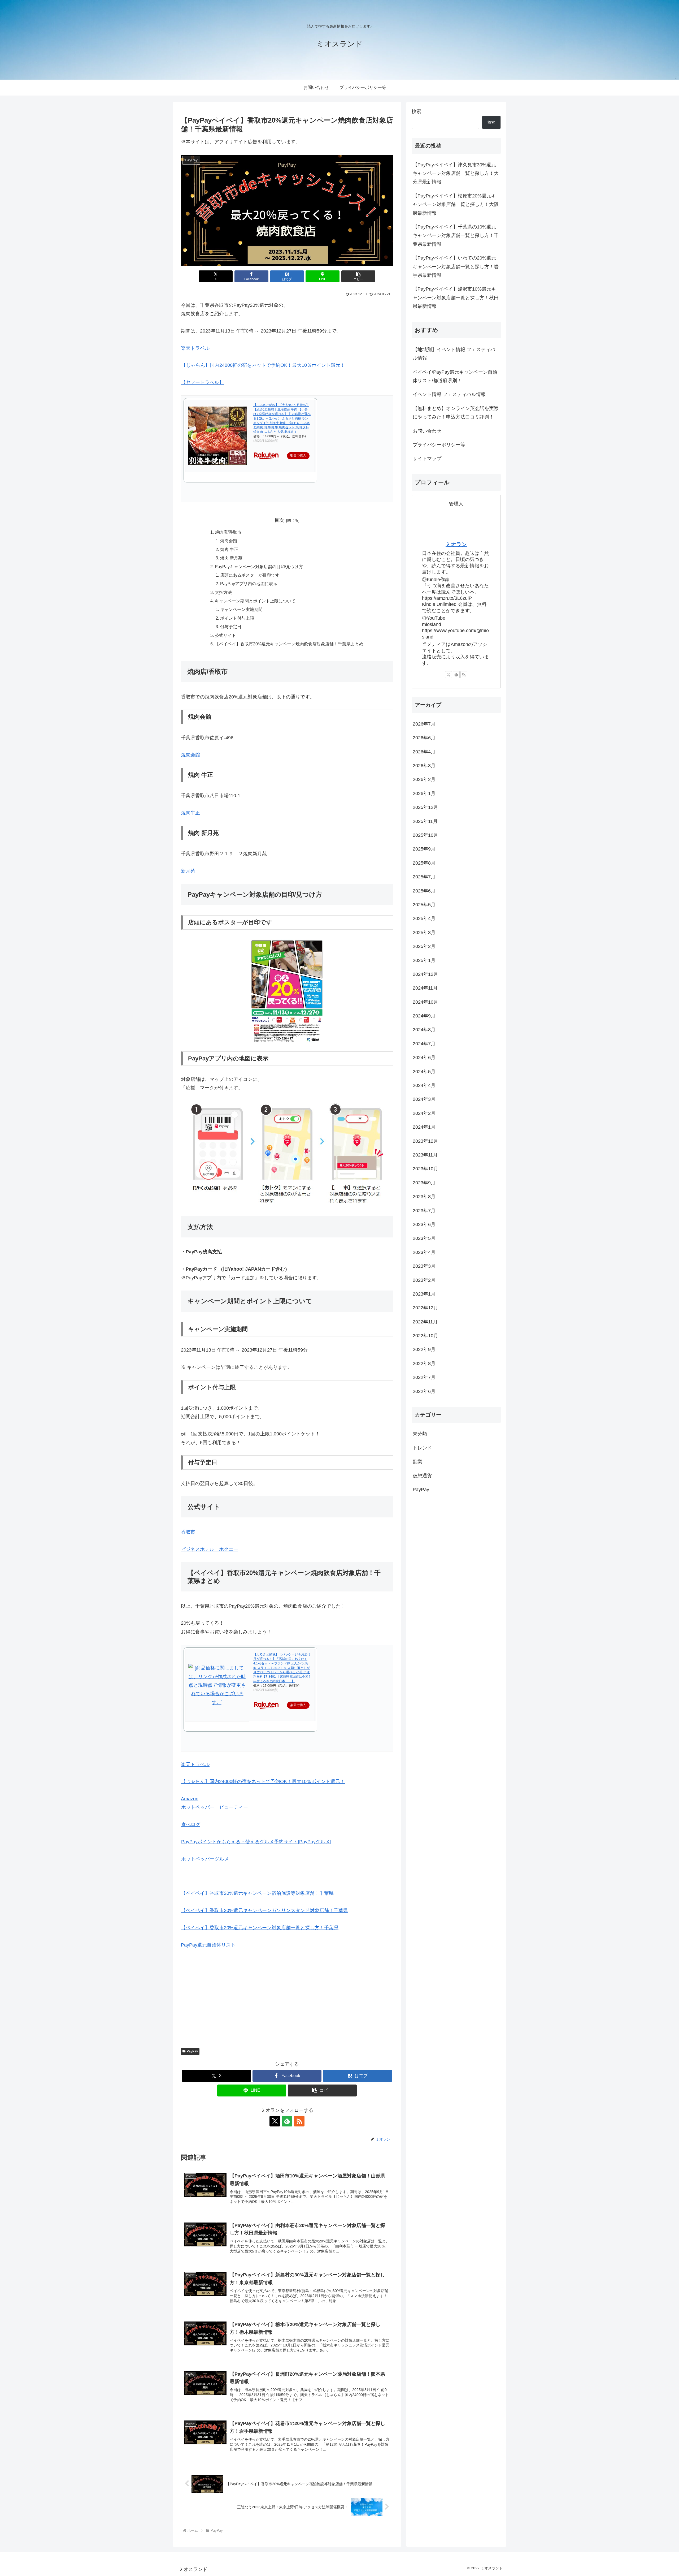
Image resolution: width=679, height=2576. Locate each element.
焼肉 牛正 (229, 549)
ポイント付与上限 (237, 618)
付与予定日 (231, 627)
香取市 (188, 1532)
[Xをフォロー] (275, 2121)
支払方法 (223, 592)
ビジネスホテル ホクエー (210, 1549)
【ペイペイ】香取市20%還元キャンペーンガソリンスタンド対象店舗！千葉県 (264, 1910)
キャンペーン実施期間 (241, 609)
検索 (416, 111)
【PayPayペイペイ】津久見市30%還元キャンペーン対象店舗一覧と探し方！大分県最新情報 (456, 173)
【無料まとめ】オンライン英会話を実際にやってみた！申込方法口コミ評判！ (456, 413)
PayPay (192, 2051)
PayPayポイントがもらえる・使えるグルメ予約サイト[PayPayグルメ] (256, 1842)
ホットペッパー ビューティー (215, 1807)
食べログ (191, 1824)
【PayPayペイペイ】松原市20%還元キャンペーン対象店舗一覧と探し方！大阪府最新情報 (456, 204)
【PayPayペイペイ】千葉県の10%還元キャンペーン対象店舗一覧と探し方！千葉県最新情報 (456, 236)
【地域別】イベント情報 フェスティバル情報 (454, 354)
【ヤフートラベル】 (202, 382)
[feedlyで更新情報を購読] (287, 2121)
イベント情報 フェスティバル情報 (449, 394)
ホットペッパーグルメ (205, 1859)
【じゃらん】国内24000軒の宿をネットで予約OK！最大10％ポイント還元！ (263, 365)
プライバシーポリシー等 (439, 445)
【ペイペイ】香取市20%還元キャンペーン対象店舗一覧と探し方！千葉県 (260, 1928)
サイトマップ (427, 459)
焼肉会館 (229, 541)
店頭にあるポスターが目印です (250, 575)
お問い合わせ (427, 431)
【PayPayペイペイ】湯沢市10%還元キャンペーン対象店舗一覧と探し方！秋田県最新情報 (456, 298)
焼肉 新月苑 (231, 558)
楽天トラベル (195, 348)
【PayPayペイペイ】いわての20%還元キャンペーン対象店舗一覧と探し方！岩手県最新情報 (456, 267)
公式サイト (225, 635)
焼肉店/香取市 (228, 532)
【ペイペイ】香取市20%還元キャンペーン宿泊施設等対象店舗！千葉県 (257, 1893)
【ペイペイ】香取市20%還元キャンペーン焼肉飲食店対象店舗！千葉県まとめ (289, 644)
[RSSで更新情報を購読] (299, 2121)
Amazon (190, 1799)
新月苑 (188, 871)
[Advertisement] (287, 1995)
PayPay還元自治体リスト (208, 1945)
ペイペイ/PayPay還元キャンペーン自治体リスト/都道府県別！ (455, 376)
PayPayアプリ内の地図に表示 (249, 584)
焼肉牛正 (190, 813)
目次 (279, 520)
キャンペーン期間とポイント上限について (255, 601)
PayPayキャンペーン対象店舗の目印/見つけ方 (259, 567)
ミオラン (456, 544)
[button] (358, 276)
